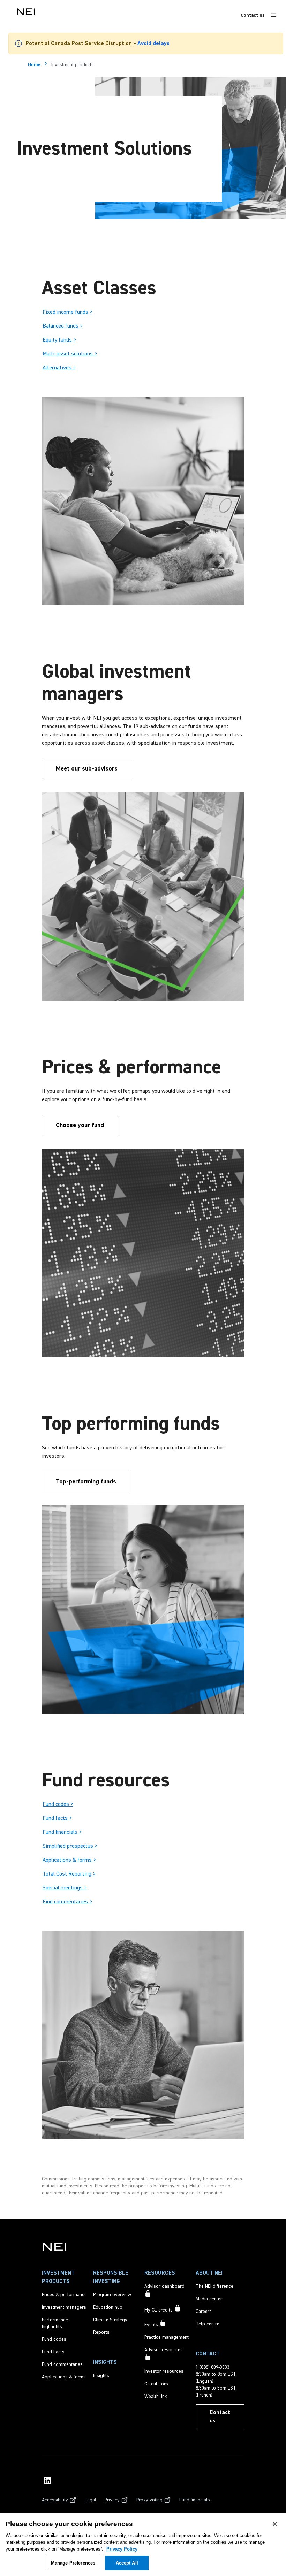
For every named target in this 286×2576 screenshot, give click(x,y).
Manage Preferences (73, 2563)
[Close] (275, 2524)
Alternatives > (59, 368)
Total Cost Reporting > (69, 1874)
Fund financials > (62, 1832)
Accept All (127, 2563)
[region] (143, 2544)
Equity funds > (59, 340)
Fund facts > (57, 1818)
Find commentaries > (67, 1902)
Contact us (253, 15)
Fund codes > (58, 1804)
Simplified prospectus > (70, 1846)
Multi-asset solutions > (70, 354)
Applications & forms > (69, 1860)
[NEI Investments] (54, 2247)
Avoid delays (153, 44)
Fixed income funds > (67, 312)
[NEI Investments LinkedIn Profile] (47, 2481)
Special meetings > (65, 1888)
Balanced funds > (63, 326)
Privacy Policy (122, 2549)
